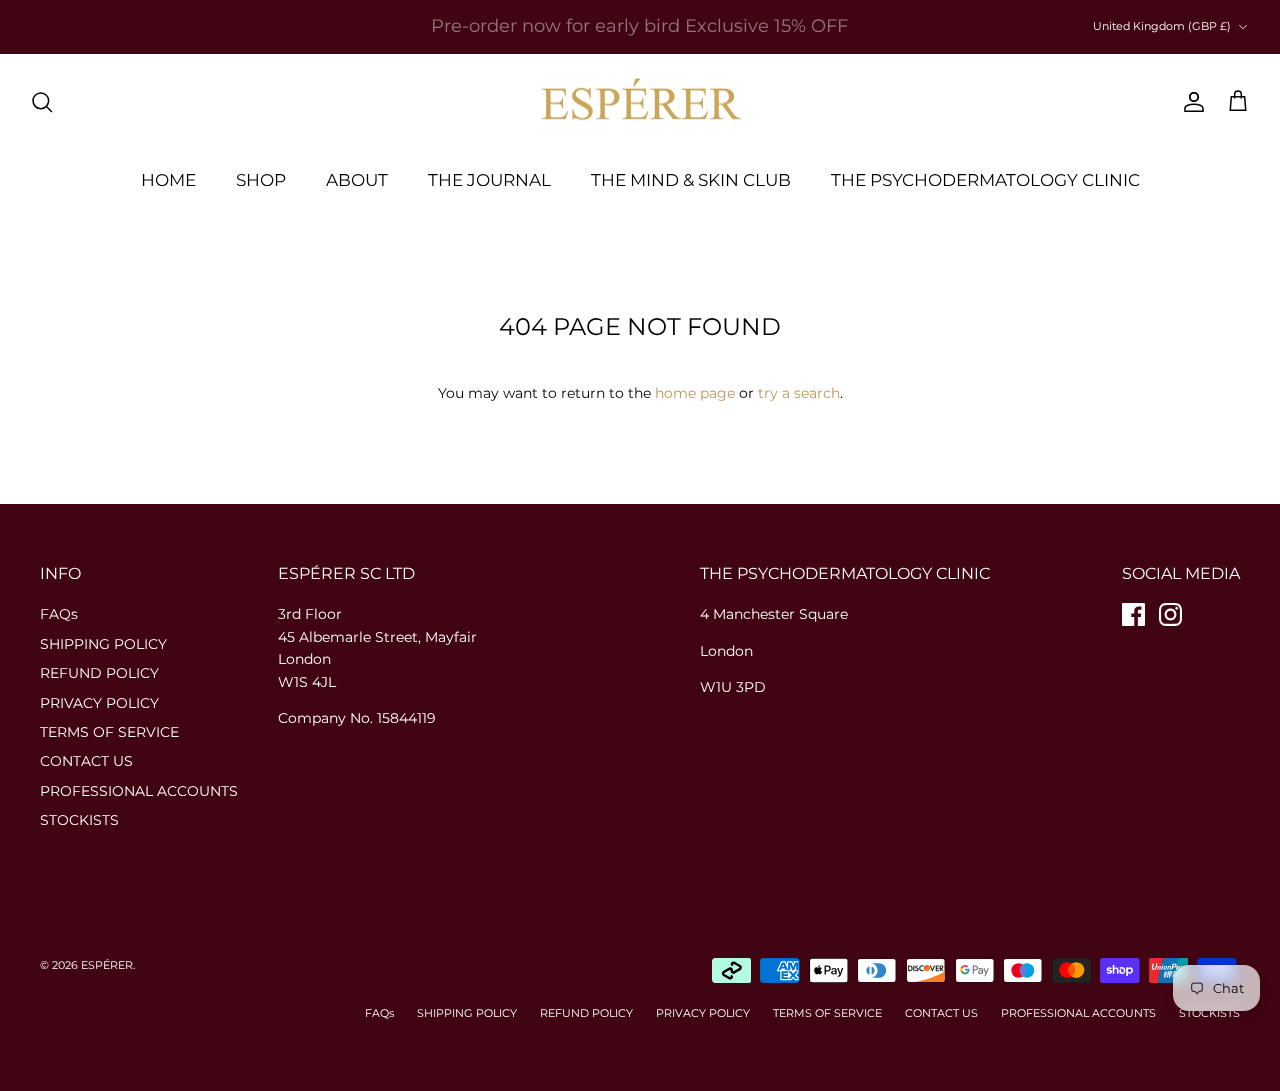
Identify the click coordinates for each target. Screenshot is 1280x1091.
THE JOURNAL (489, 180)
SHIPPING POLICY (103, 644)
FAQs (59, 614)
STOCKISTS (79, 820)
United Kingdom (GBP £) (1162, 26)
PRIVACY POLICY (99, 703)
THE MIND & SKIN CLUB (691, 180)
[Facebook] (1133, 614)
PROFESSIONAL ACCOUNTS (139, 791)
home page (695, 393)
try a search (799, 393)
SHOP (261, 180)
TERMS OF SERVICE (109, 732)
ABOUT (357, 180)
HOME (168, 180)
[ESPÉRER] (640, 102)
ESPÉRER (107, 965)
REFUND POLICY (99, 673)
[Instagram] (1170, 614)
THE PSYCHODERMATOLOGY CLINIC (985, 180)
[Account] (1190, 102)
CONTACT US (86, 761)
